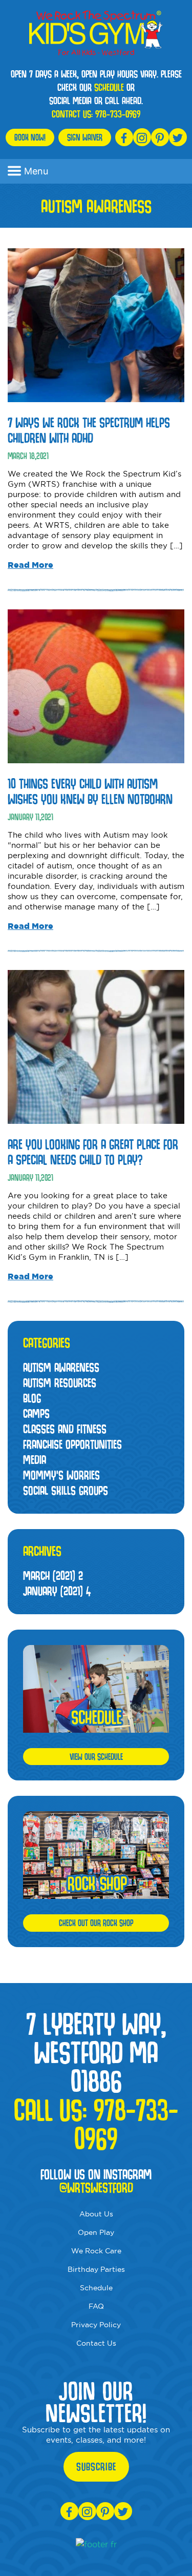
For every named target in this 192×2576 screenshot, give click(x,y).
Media (35, 1460)
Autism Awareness (61, 1367)
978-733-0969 (118, 114)
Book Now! (30, 137)
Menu (36, 171)
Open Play (96, 2232)
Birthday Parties (96, 2269)
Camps (36, 1413)
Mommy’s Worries (61, 1475)
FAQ (96, 2306)
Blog (32, 1398)
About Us (96, 2214)
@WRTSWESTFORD (96, 2188)
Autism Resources (60, 1383)
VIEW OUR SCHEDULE (96, 1757)
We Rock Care (96, 2251)
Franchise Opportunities (72, 1444)
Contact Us (96, 2343)
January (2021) (57, 1591)
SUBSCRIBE (96, 2467)
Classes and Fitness (65, 1429)
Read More (30, 565)
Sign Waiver (85, 137)
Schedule (96, 2288)
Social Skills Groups (66, 1490)
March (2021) (53, 1576)
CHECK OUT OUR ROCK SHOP (96, 1923)
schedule (109, 87)
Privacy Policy (96, 2325)
